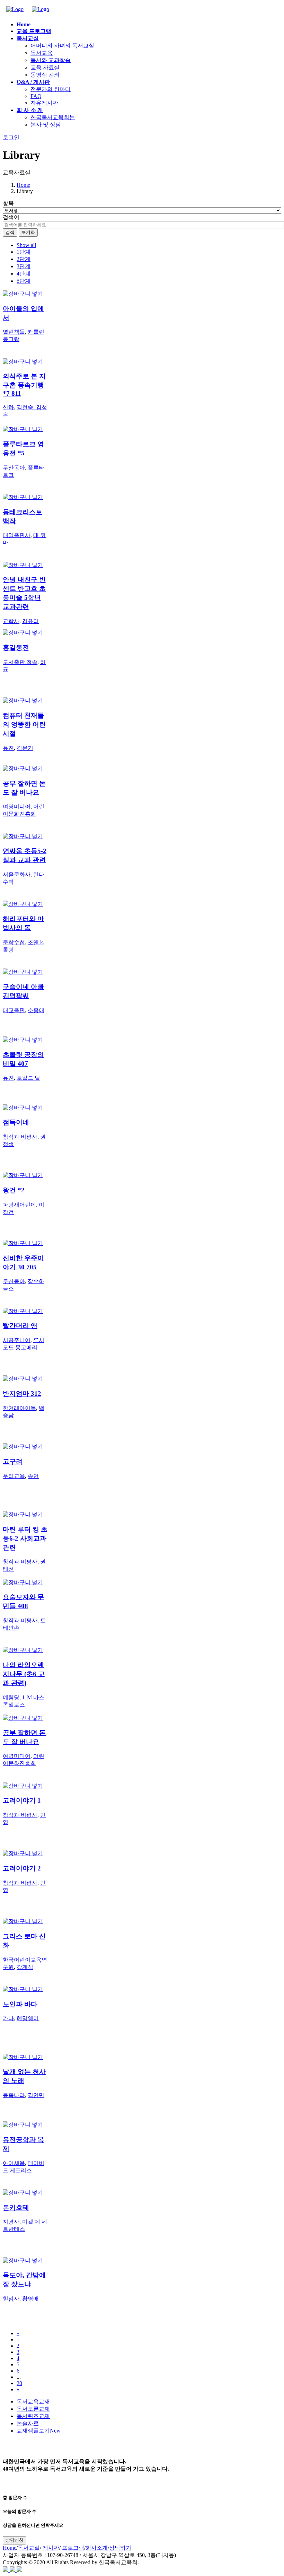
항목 (8, 203)
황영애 (30, 2299)
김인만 (36, 2095)
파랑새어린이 (19, 1205)
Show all (26, 245)
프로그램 (73, 2548)
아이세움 (14, 2163)
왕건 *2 (14, 1190)
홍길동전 (16, 647)
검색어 (11, 217)
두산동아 (14, 468)
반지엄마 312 (22, 1394)
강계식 (25, 1967)
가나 (8, 2018)
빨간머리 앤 (20, 1326)
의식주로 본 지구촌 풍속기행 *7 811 (24, 385)
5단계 (24, 281)
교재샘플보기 (39, 2431)
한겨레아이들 (19, 1408)
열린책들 (14, 332)
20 (19, 2383)
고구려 (13, 1461)
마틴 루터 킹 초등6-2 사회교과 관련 (25, 1538)
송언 (33, 1476)
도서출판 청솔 (20, 662)
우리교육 (14, 1476)
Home (23, 185)
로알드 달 (28, 1078)
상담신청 (15, 2540)
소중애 (36, 1010)
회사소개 (97, 2548)
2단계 (24, 259)
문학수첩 (14, 942)
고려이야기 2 (22, 1868)
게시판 (51, 2548)
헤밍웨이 (28, 2018)
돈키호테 (16, 2207)
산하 (8, 407)
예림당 (11, 1697)
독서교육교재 (33, 2402)
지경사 (11, 2222)
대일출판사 (17, 535)
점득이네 (16, 1122)
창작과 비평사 (20, 1137)
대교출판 (14, 1010)
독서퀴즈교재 (33, 2416)
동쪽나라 (14, 2095)
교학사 (11, 621)
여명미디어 (17, 807)
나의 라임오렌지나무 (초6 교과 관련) (24, 1674)
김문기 (25, 748)
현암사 (11, 2299)
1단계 (24, 252)
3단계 (24, 266)
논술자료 (28, 2423)
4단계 (24, 274)
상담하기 (120, 2548)
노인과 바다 (20, 2004)
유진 (8, 748)
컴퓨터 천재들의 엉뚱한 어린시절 (24, 724)
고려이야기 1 (22, 1800)
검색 (10, 232)
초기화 (28, 232)
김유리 (30, 621)
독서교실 (29, 2548)
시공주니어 (17, 1340)
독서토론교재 (33, 2409)
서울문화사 (17, 874)
